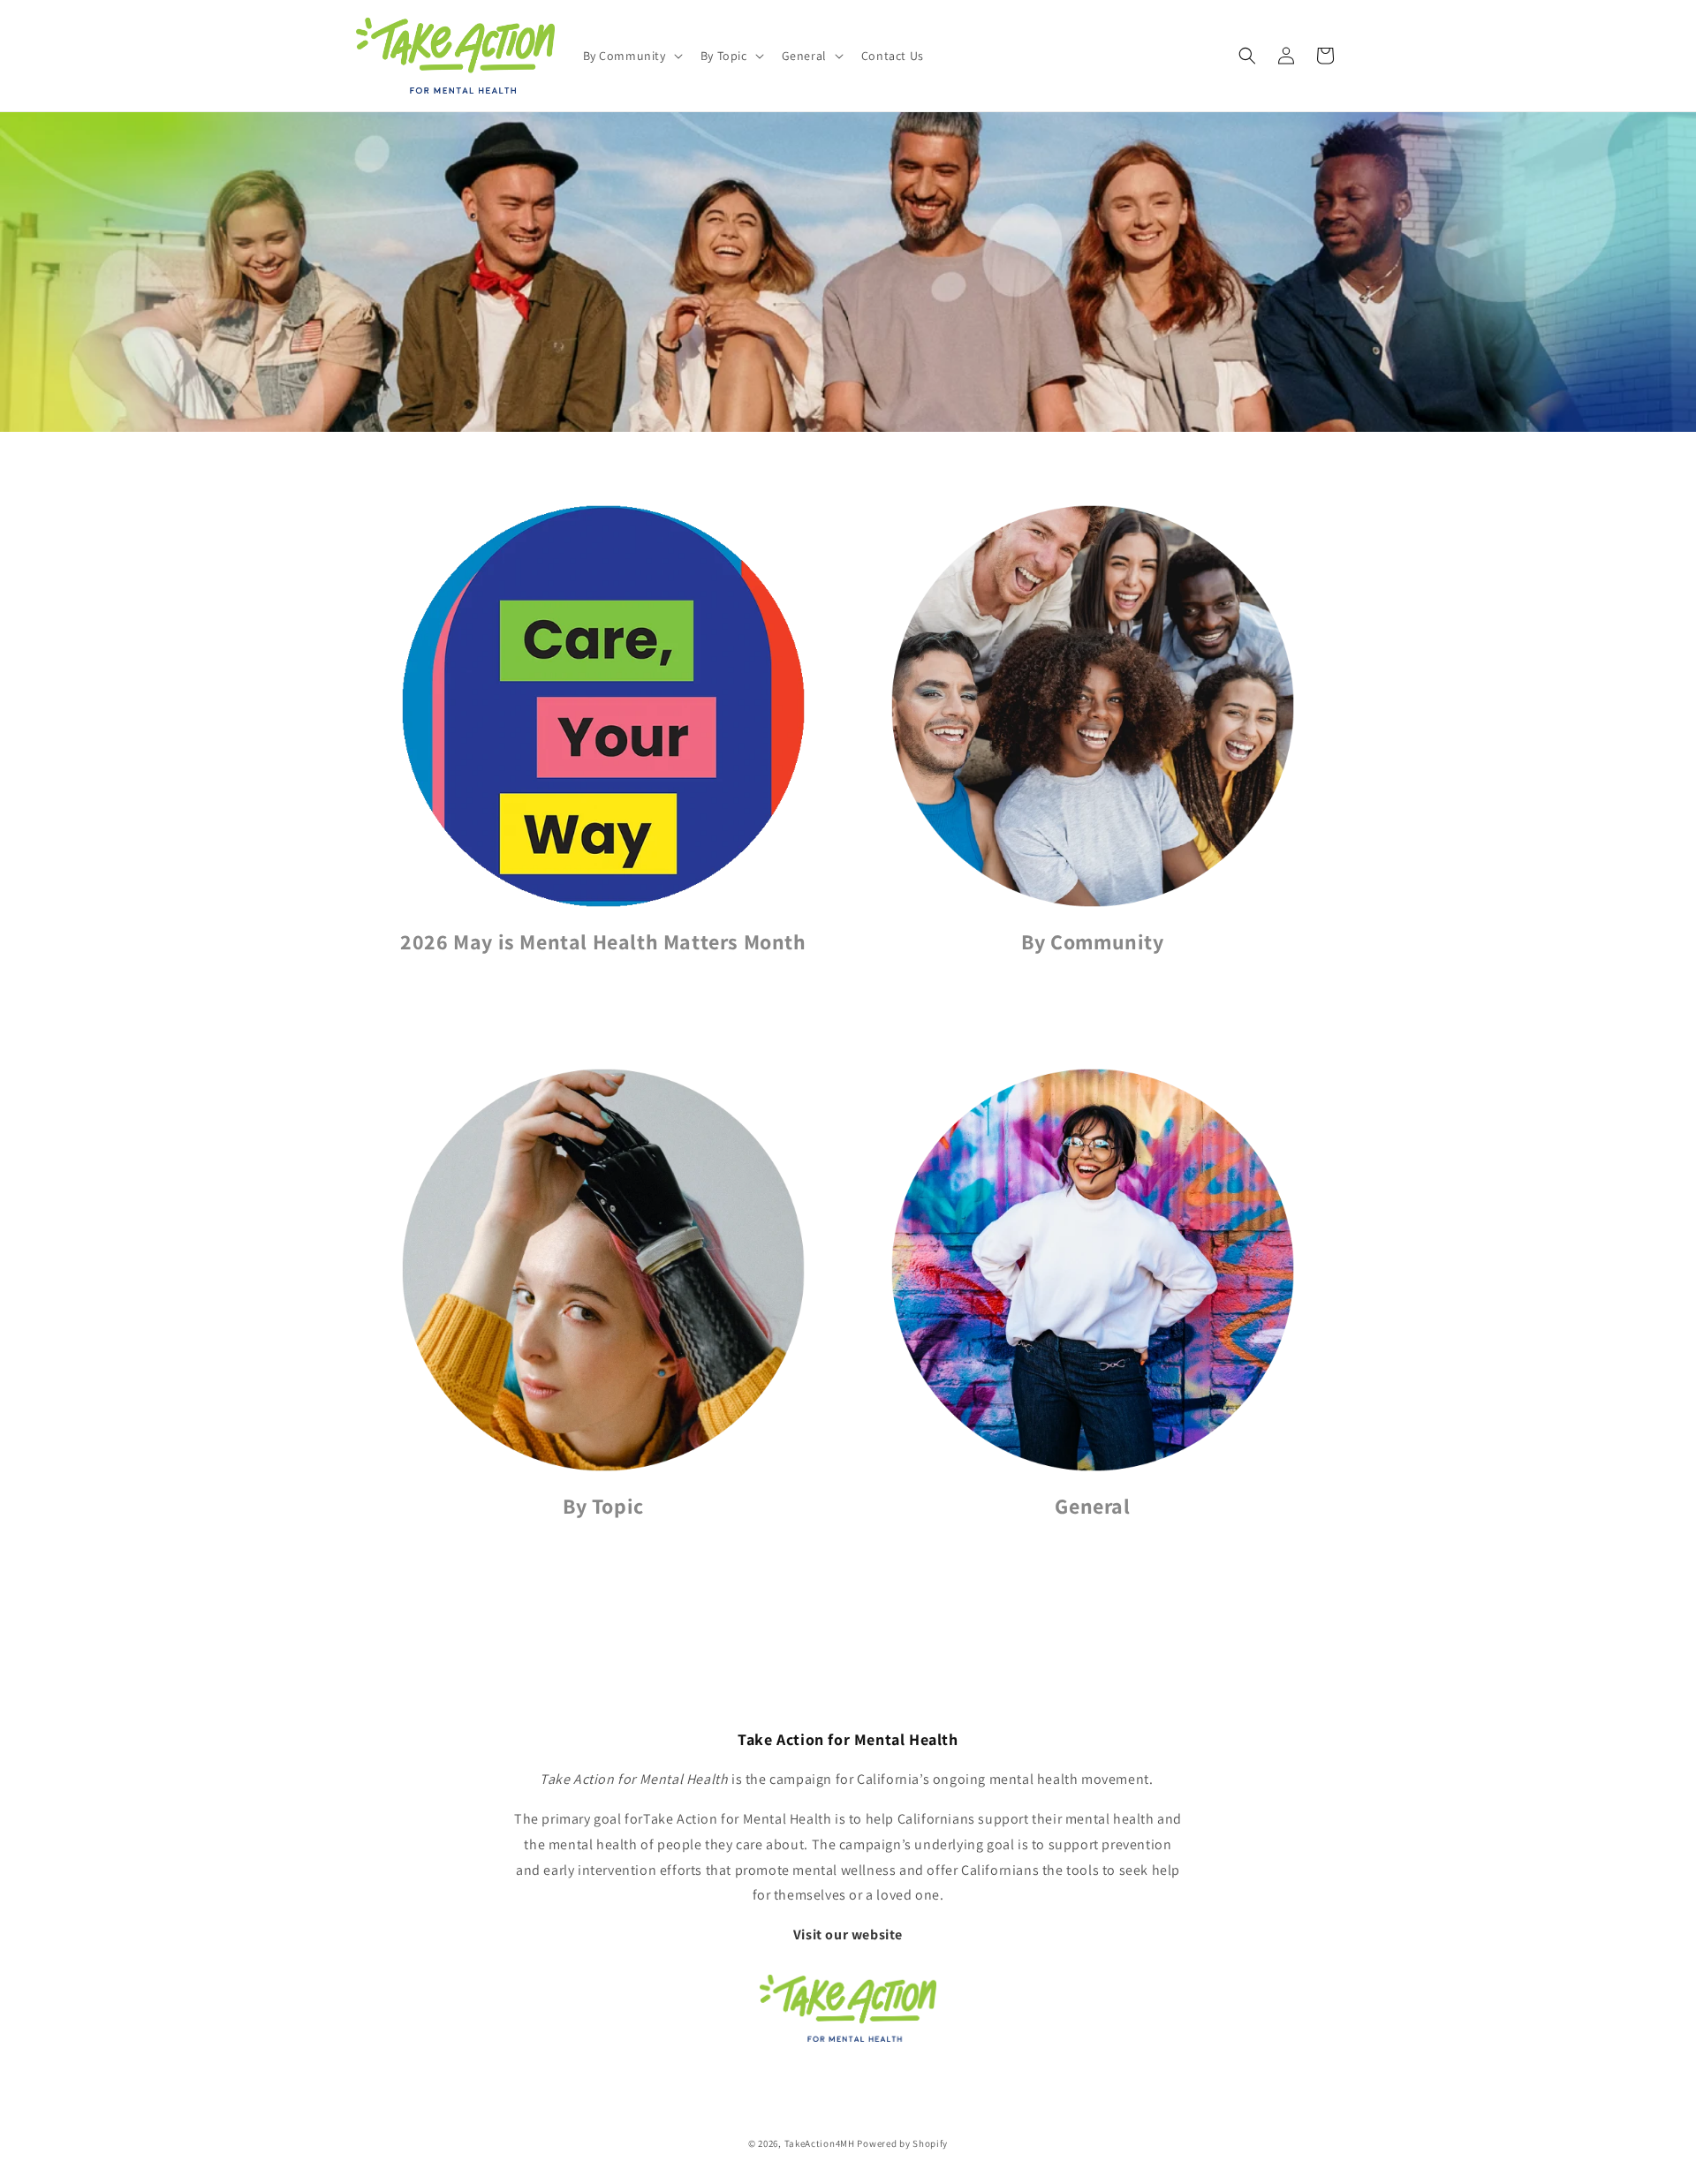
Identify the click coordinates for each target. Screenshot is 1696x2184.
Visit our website (848, 1935)
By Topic (603, 1506)
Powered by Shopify (902, 2143)
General (1092, 1506)
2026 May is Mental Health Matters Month (603, 942)
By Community (1092, 942)
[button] (631, 56)
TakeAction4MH (820, 2143)
